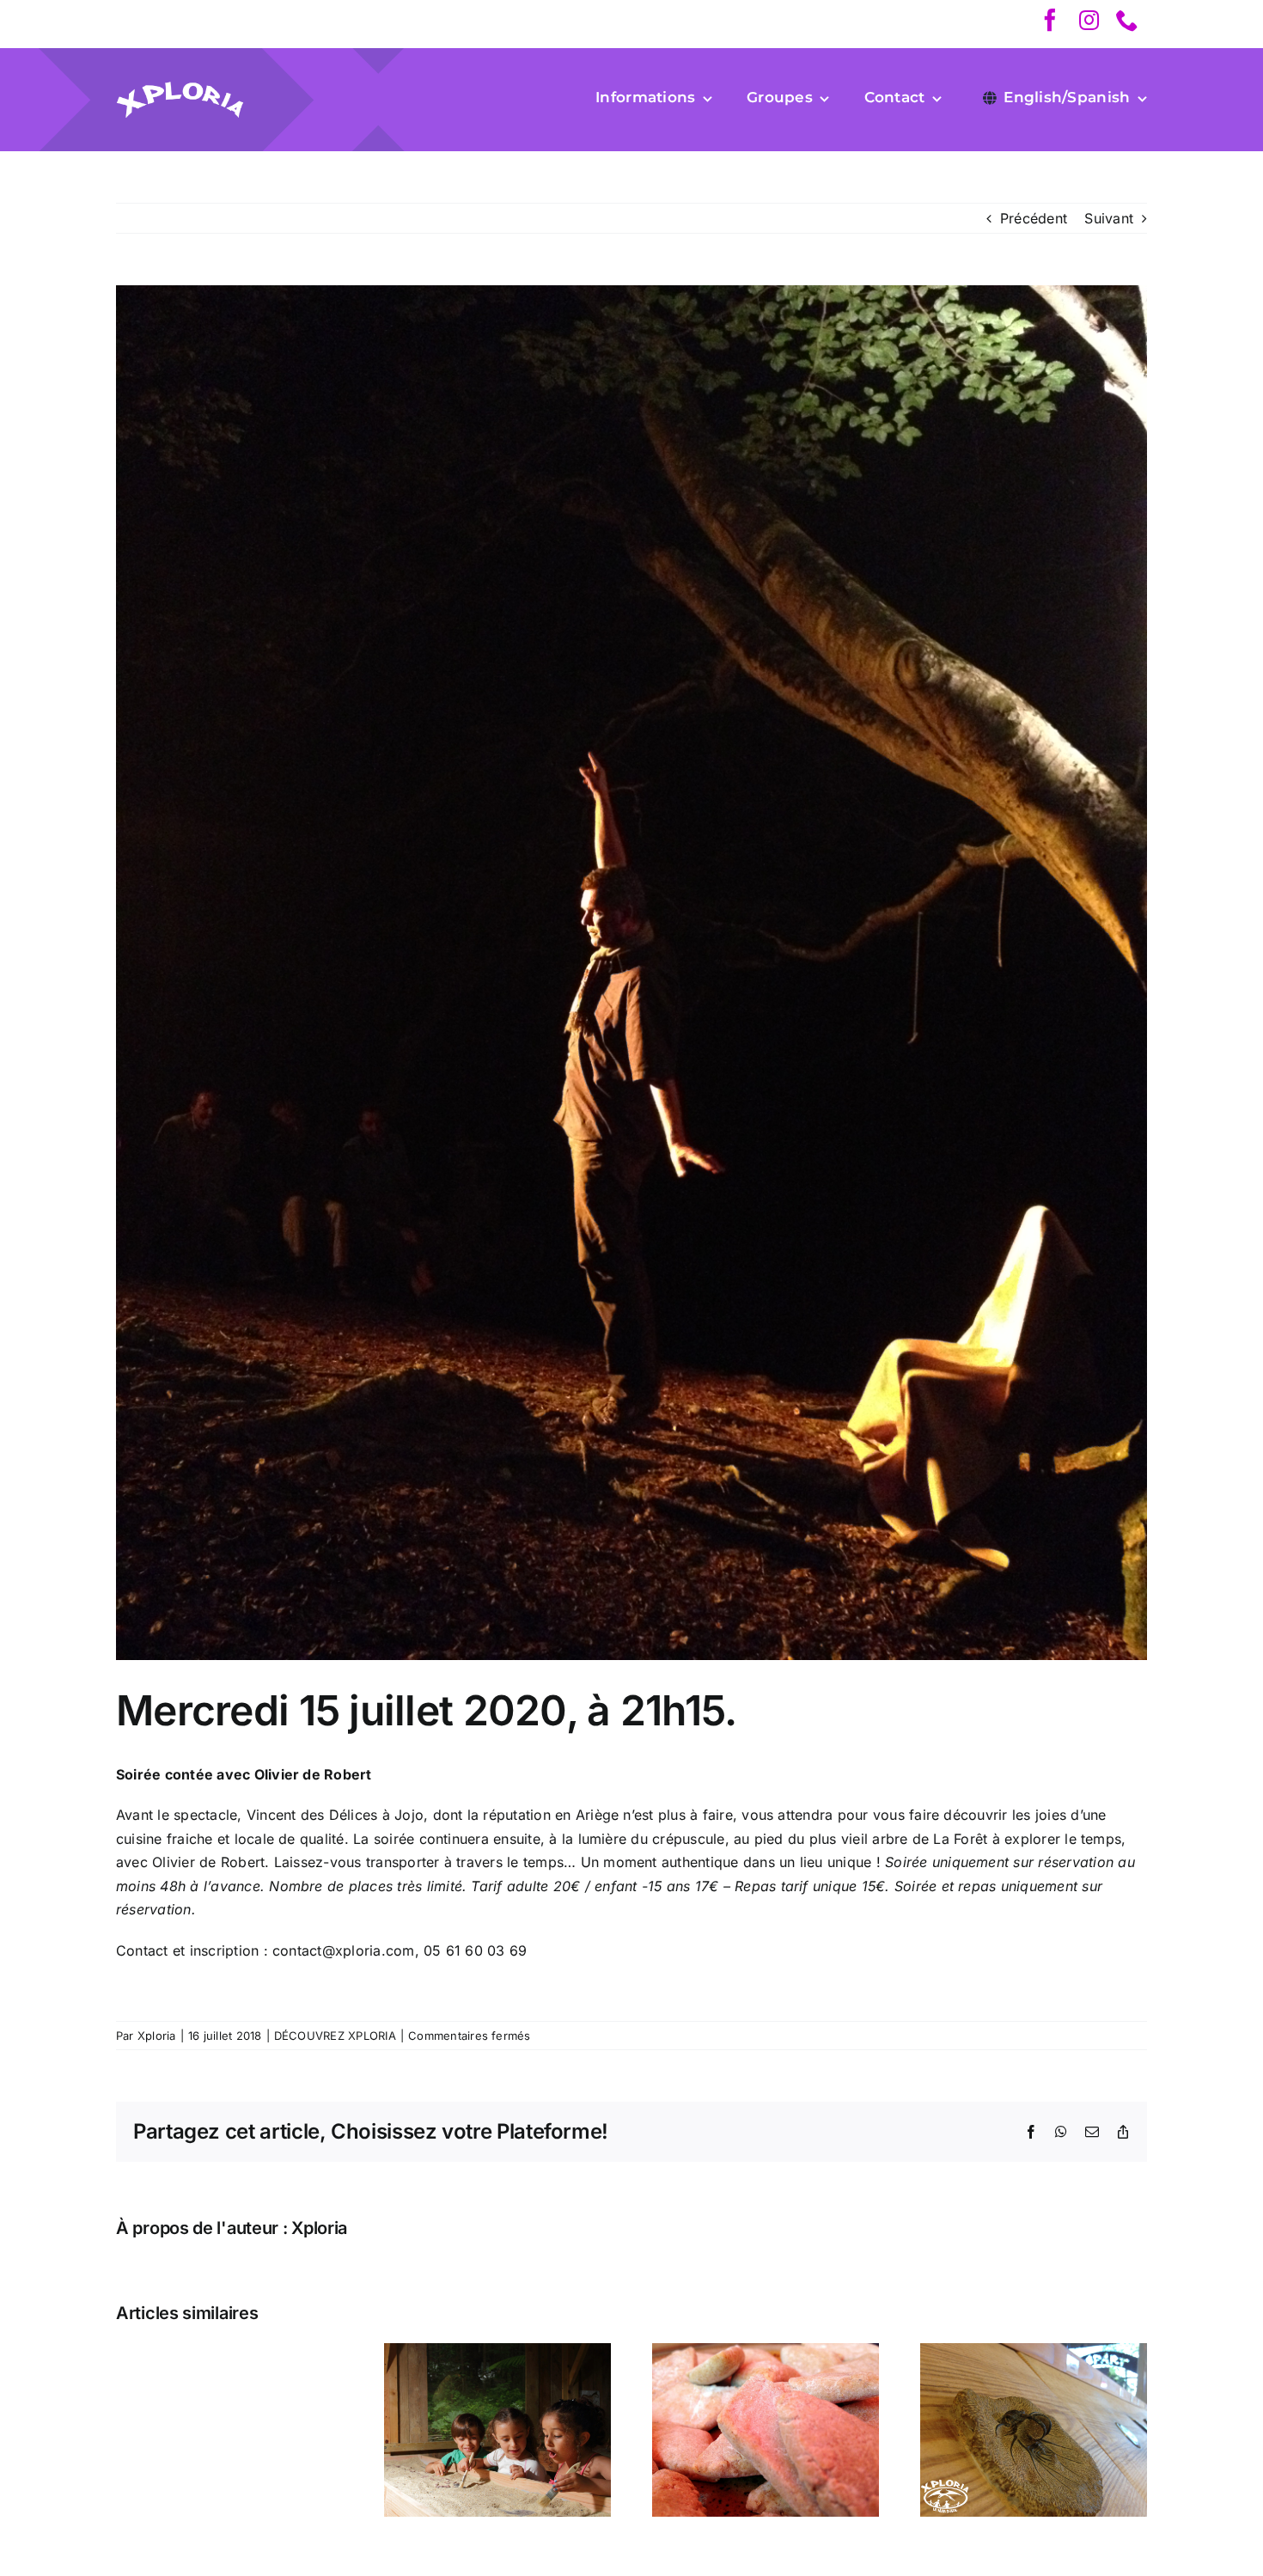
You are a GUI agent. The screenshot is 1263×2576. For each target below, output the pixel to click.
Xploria (157, 2036)
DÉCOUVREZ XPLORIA (335, 2036)
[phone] (1127, 20)
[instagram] (1089, 20)
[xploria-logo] (180, 88)
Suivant (1109, 218)
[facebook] (1050, 20)
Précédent (1034, 218)
